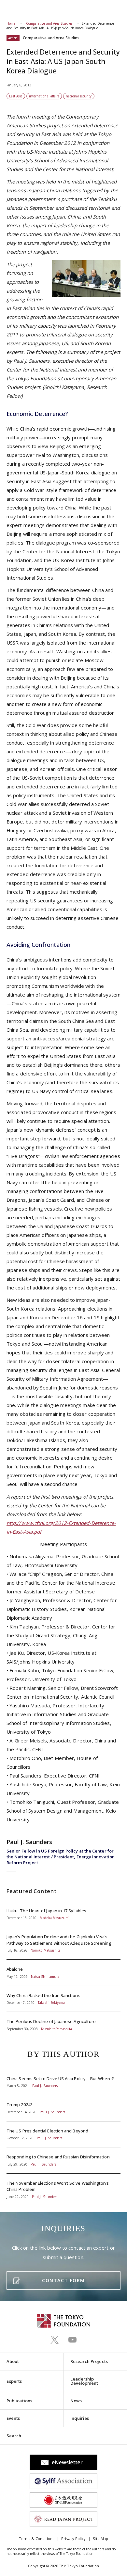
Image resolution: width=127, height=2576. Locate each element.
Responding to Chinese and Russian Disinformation (63, 2160)
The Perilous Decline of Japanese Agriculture (63, 2022)
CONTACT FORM (63, 2280)
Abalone (63, 1973)
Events (13, 2418)
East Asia (16, 96)
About (13, 2361)
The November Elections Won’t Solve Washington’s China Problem (63, 2186)
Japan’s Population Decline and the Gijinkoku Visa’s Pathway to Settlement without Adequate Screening (63, 1943)
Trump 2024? (63, 2108)
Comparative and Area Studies (50, 23)
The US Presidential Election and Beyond (63, 2134)
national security (79, 96)
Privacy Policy (73, 2538)
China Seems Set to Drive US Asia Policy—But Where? (63, 2082)
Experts (14, 2381)
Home (11, 23)
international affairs (44, 96)
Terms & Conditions (36, 2538)
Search (14, 2436)
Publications (19, 2401)
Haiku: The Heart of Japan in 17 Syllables (63, 1914)
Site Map (100, 2538)
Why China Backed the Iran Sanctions (63, 1999)
